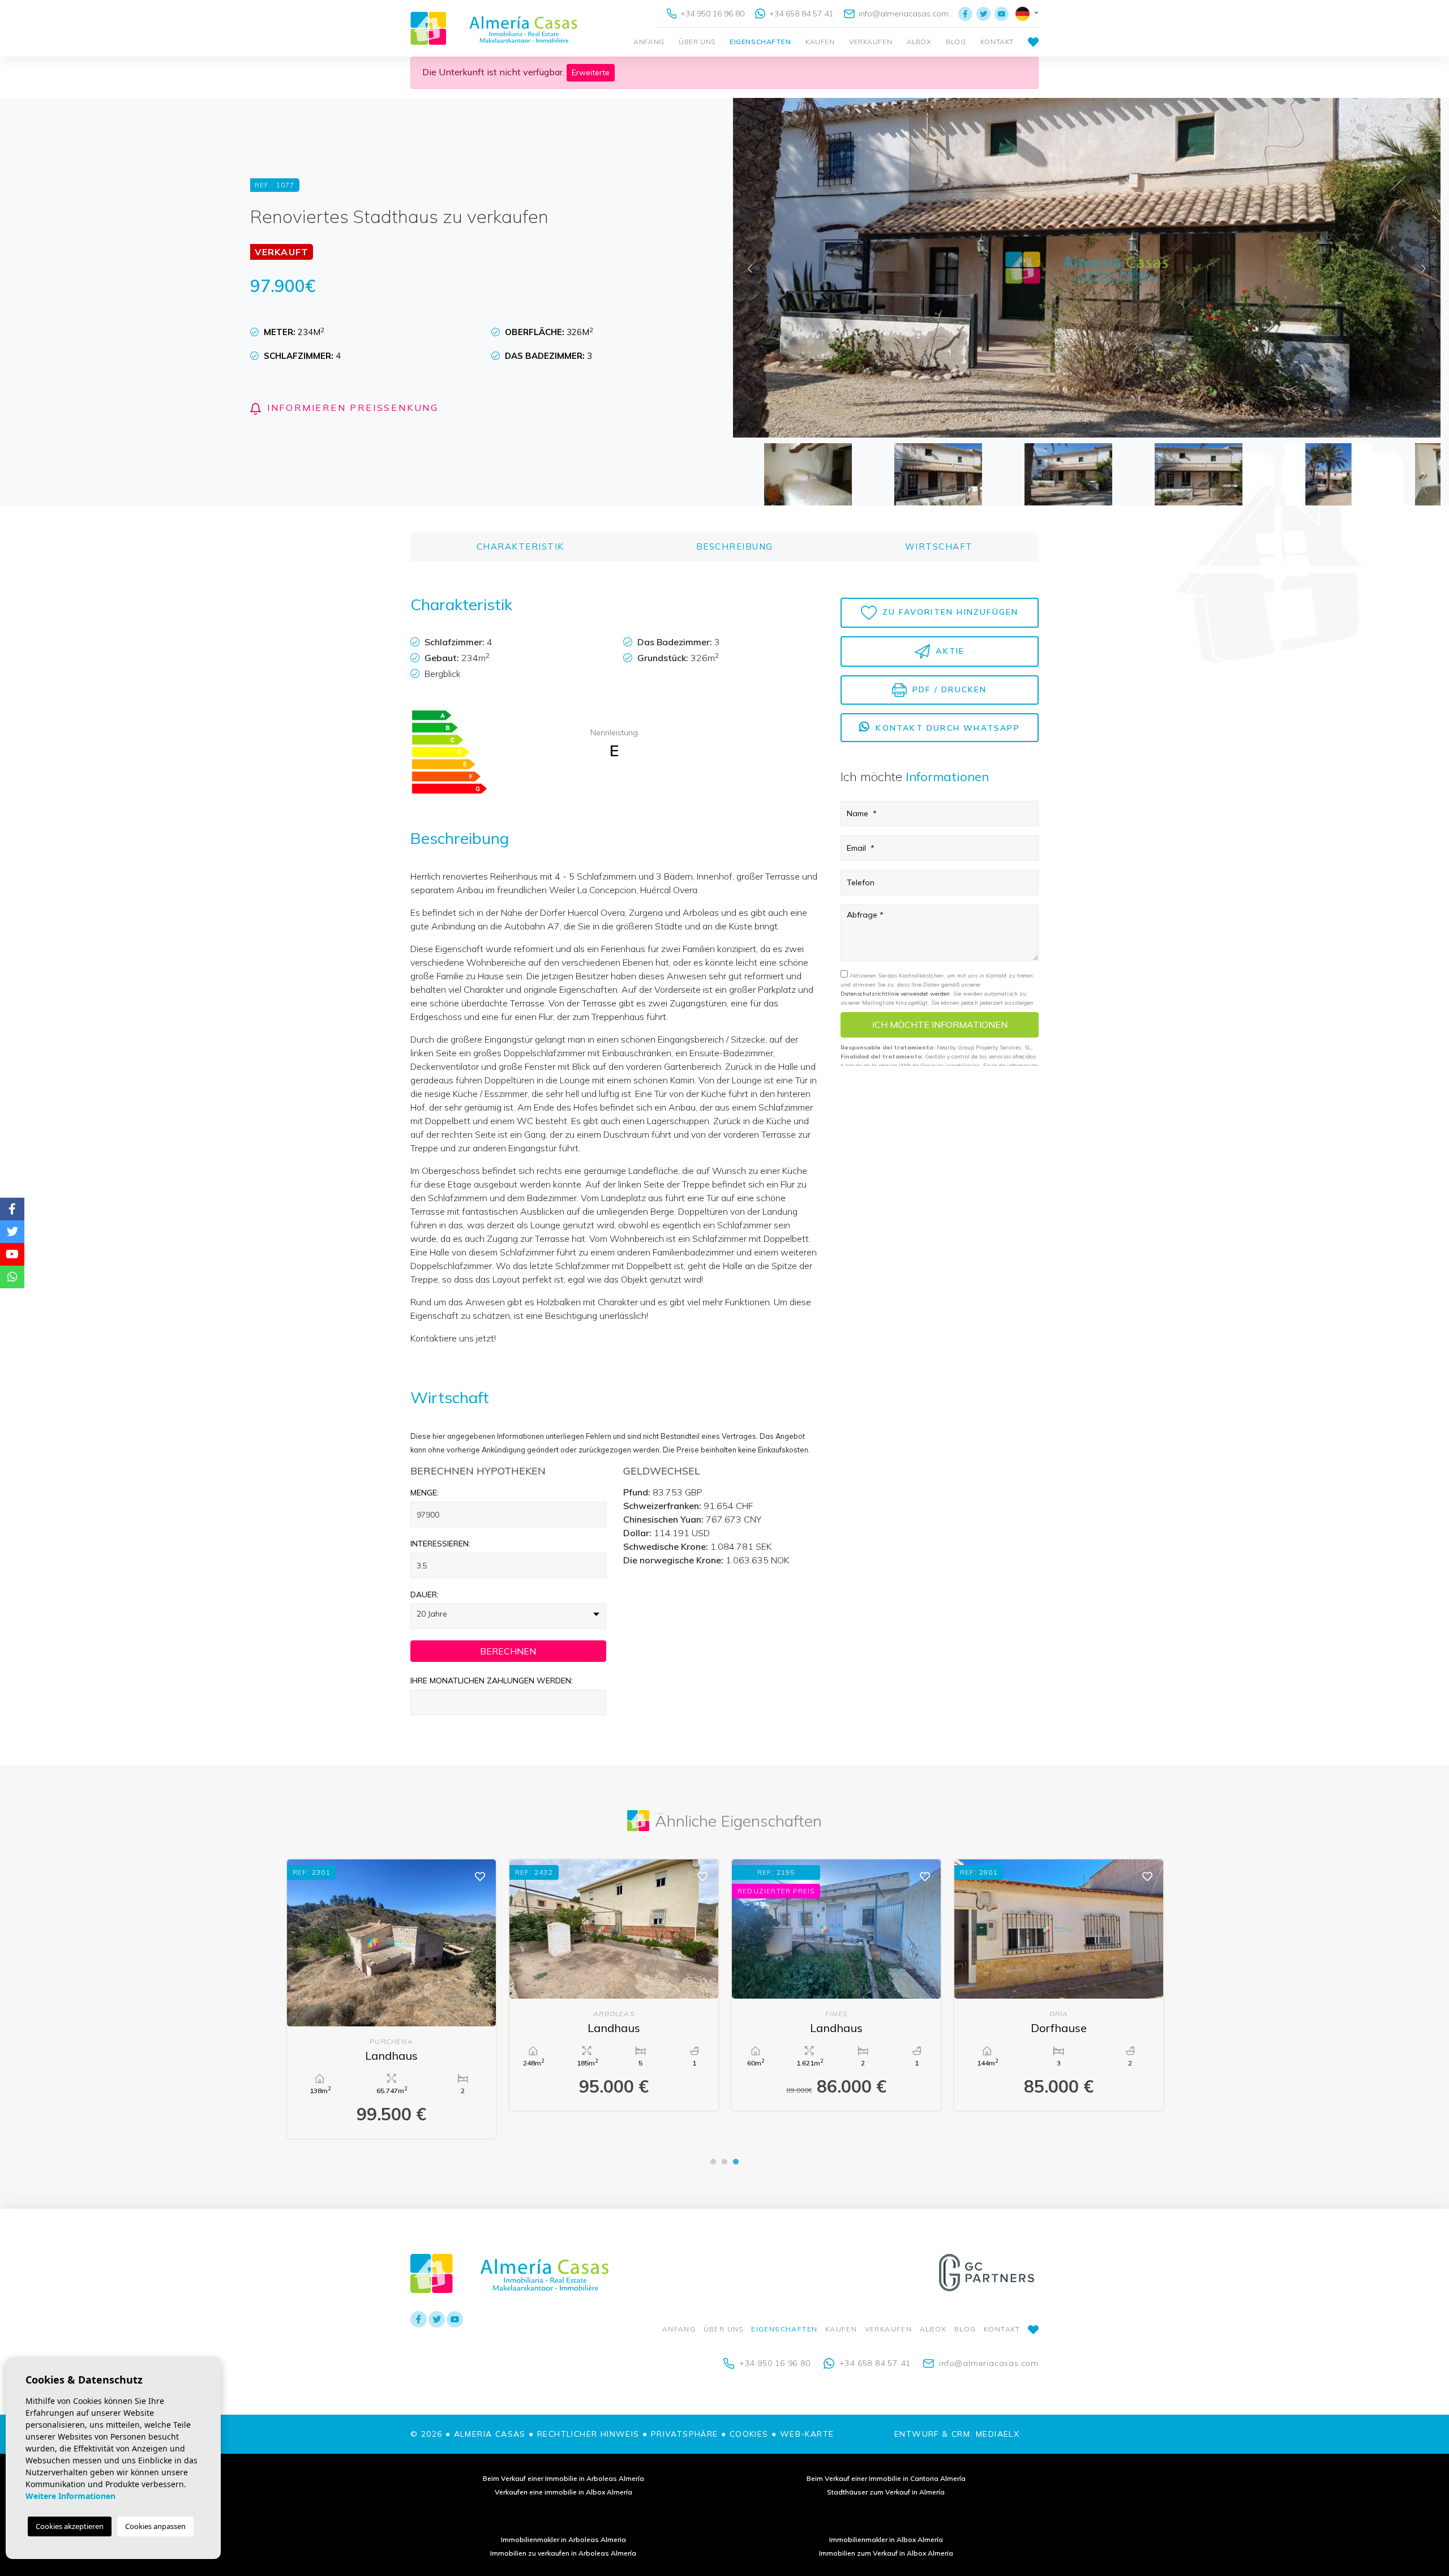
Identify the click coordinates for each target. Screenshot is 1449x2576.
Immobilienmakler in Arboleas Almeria (563, 2539)
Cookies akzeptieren (70, 2526)
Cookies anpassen (155, 2526)
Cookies (749, 2434)
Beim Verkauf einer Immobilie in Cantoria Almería (886, 2478)
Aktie (948, 650)
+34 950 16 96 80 (711, 14)
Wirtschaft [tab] (939, 547)
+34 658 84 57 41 (800, 14)
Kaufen (820, 42)
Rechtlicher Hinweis (588, 2434)
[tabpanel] (1059, 1985)
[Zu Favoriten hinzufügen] (480, 1876)
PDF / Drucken (948, 689)
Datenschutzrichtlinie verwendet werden (895, 994)
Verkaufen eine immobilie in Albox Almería (563, 2492)
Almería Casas (494, 28)
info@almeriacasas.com (903, 14)
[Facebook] (965, 14)
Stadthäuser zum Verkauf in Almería (886, 2492)
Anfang (649, 42)
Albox (919, 42)
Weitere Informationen (70, 2496)
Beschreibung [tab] (735, 547)
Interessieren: (440, 1544)
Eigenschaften (760, 42)
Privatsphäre (685, 2434)
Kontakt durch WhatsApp (946, 728)
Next (1424, 268)
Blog (956, 42)
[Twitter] (983, 14)
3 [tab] (736, 2162)
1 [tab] (713, 2162)
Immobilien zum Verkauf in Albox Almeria (886, 2553)
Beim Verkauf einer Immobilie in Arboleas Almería (563, 2478)
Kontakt (997, 42)
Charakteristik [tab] (520, 547)
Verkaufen (871, 42)
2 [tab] (724, 2162)
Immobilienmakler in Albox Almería (886, 2539)
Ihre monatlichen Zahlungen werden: (492, 1681)
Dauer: (425, 1595)
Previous (750, 268)
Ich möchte (940, 1025)
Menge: (425, 1493)
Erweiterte (591, 72)
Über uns (697, 42)
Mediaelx (998, 2434)
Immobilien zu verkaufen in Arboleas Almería (563, 2553)
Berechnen (508, 1651)
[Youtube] (1002, 14)
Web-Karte (807, 2434)
